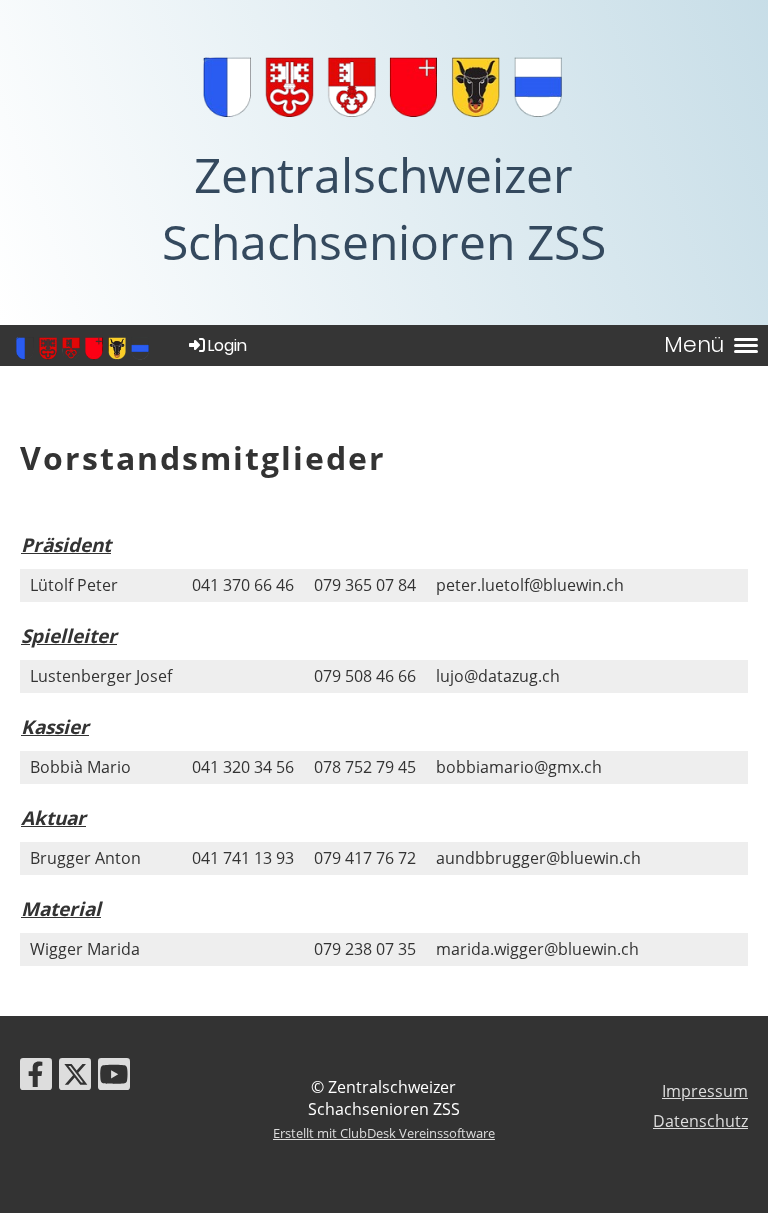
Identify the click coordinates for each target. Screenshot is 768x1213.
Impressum (705, 1091)
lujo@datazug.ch (498, 676)
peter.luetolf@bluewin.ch (530, 585)
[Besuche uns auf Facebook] (36, 1077)
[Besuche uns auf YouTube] (114, 1077)
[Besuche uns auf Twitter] (75, 1077)
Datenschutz (700, 1121)
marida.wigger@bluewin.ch (537, 949)
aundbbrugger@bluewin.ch (538, 858)
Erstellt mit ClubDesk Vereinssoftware (384, 1133)
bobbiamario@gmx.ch (519, 767)
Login (227, 345)
